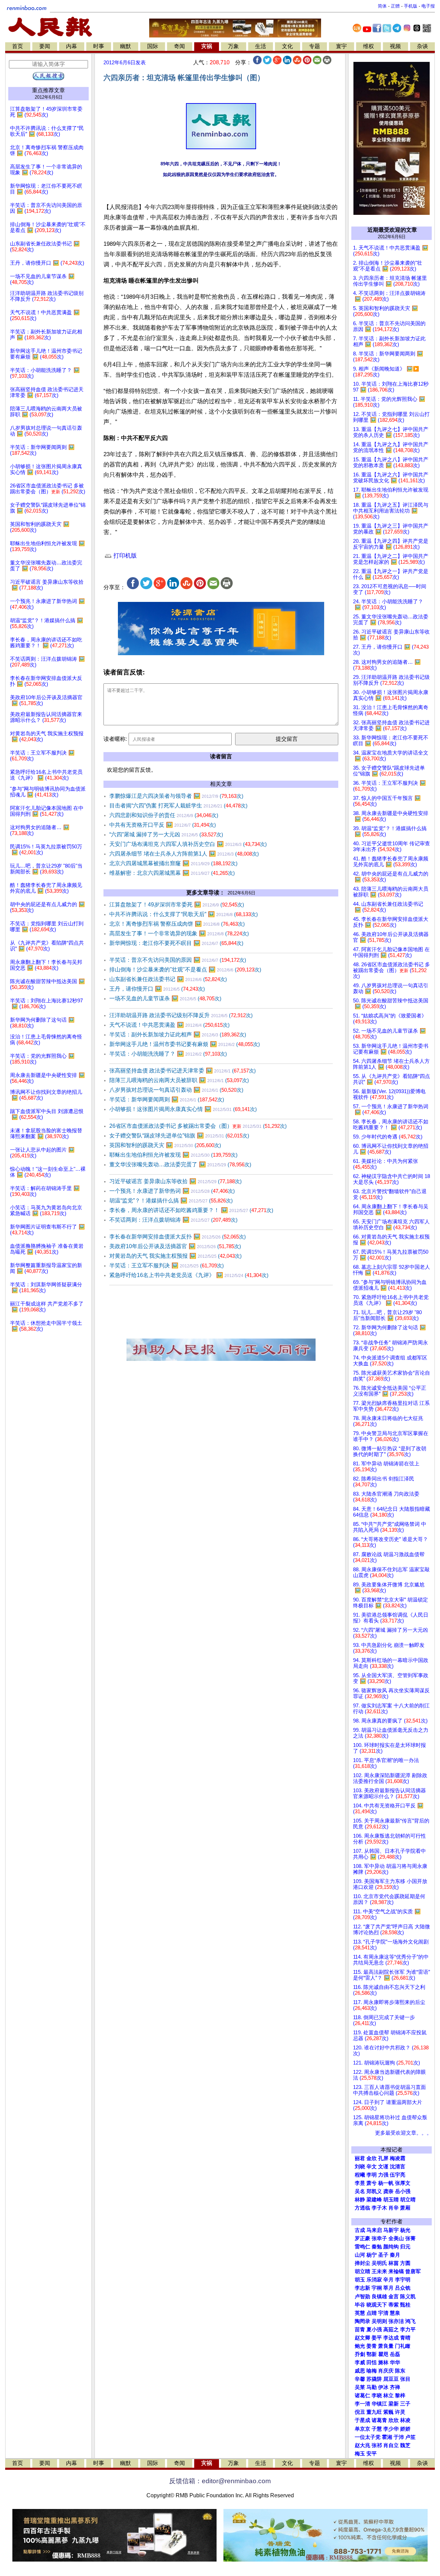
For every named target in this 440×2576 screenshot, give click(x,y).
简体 (382, 6)
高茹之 (391, 2330)
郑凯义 (374, 2191)
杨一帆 (386, 2183)
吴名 (360, 2191)
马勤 (372, 2387)
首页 (18, 46)
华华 (395, 2363)
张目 (405, 2379)
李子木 (379, 2208)
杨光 (405, 2230)
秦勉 (377, 2247)
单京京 (362, 2429)
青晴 (405, 2338)
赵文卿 (362, 2338)
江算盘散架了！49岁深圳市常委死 (177, 905)
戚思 (360, 2371)
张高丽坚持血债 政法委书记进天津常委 (183, 1071)
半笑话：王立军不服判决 (167, 1265)
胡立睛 (362, 2271)
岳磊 (395, 2354)
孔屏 (383, 2158)
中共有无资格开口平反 (163, 825)
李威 (360, 2363)
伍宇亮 (398, 2175)
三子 (405, 2404)
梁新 (394, 2404)
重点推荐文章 (48, 90)
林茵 (394, 2263)
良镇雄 (379, 2297)
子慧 (377, 2429)
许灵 (400, 2412)
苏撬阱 (374, 2379)
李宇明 (403, 2280)
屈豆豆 (391, 2379)
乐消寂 (374, 2280)
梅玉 (360, 2454)
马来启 (374, 2230)
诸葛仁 (362, 2396)
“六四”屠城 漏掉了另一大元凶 (166, 834)
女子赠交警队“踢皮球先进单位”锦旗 (179, 1136)
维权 (368, 46)
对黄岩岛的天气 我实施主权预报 (175, 1256)
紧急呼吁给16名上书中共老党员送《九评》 (189, 1275)
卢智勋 (362, 2297)
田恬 (372, 2363)
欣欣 (394, 2420)
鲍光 (360, 2346)
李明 (372, 2175)
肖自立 (391, 2445)
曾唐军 (413, 2271)
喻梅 (372, 2371)
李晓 (377, 2396)
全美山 (396, 2238)
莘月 (388, 2288)
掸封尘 (362, 2263)
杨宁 (372, 2255)
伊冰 (383, 2387)
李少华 (391, 2429)
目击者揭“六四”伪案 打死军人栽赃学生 (178, 806)
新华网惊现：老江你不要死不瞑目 (176, 943)
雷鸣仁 (362, 2247)
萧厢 (405, 2208)
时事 (99, 46)
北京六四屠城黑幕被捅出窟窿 (173, 863)
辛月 (388, 2280)
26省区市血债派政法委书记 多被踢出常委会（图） (198, 1126)
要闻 (45, 46)
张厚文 (403, 2183)
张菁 (410, 2238)
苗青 (360, 2330)
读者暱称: (115, 739)
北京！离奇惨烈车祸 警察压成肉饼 (177, 924)
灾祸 (207, 46)
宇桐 (377, 2288)
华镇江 (379, 2404)
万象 (233, 46)
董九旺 (374, 2412)
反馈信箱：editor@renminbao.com (220, 2481)
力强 (383, 2175)
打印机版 (124, 556)
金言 (394, 2297)
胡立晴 (408, 2200)
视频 (395, 46)
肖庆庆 (386, 2371)
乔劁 (360, 2354)
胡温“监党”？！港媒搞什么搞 (171, 1201)
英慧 (360, 2313)
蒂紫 (394, 2305)
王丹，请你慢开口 (157, 989)
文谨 (383, 2167)
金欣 (372, 2158)
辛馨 (360, 2379)
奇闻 (179, 46)
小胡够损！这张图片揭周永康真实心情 (183, 1109)
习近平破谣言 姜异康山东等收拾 (175, 1181)
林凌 (405, 2420)
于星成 (362, 2420)
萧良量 (386, 2346)
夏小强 (374, 2330)
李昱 (360, 2183)
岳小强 (403, 2191)
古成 (360, 2230)
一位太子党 (368, 2437)
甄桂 (405, 2305)
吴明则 (379, 2321)
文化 (287, 46)
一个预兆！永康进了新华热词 (172, 1191)
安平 (372, 2454)
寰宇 (341, 46)
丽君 (360, 2158)
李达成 (391, 2338)
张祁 (377, 2445)
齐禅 (395, 2387)
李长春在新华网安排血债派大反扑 (178, 1237)
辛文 (372, 2167)
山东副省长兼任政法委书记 (168, 979)
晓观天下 (377, 2305)
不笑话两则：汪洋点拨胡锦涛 (173, 1220)
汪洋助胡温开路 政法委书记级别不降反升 (181, 1015)
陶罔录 (362, 2321)
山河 (360, 2255)
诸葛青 (379, 2420)
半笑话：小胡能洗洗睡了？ (168, 1054)
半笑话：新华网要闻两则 (167, 1099)
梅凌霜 (398, 2158)
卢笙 (410, 2437)
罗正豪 (362, 2238)
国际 (153, 46)
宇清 (383, 2313)
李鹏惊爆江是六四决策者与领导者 (176, 796)
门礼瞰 (403, 2346)
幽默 (125, 46)
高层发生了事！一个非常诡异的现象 (179, 933)
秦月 (395, 2255)
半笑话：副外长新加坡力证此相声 (178, 1034)
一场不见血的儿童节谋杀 (165, 998)
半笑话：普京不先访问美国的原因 (178, 960)
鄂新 (372, 2354)
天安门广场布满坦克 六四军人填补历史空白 (188, 844)
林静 (360, 2200)
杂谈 (422, 46)
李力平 (408, 2330)
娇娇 (405, 2429)
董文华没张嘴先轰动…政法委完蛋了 (180, 1164)
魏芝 (405, 2445)
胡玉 (360, 2280)
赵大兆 (362, 2445)
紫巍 (388, 2412)
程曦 (360, 2175)
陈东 (400, 2371)
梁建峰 (374, 2200)
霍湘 (387, 2437)
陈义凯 (408, 2297)
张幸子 (379, 2238)
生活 (261, 46)
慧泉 (395, 2313)
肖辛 (394, 2208)
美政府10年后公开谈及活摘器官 (175, 1246)
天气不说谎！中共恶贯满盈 (169, 1025)
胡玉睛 (391, 2200)
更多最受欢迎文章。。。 (403, 2133)
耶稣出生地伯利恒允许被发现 (173, 1155)
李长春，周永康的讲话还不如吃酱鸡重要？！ (191, 1210)
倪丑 (360, 2412)
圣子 (383, 2255)
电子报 (428, 6)
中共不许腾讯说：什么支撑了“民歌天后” (184, 914)
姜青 (372, 2346)
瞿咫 (383, 2354)
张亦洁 (396, 2321)
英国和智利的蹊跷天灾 (165, 1145)
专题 (315, 46)
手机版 (411, 6)
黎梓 (400, 2396)
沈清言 (398, 2167)
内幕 (71, 46)
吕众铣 (403, 2288)
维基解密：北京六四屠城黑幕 (172, 873)
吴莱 (360, 2387)
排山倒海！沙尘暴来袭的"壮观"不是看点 (185, 970)
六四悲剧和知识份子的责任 (164, 815)
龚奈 (388, 2191)
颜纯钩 (391, 2247)
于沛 (399, 2437)
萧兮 (372, 2183)
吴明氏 (379, 2263)
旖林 (383, 2363)
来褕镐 (396, 2271)
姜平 (377, 2338)
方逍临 (362, 2208)
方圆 (405, 2263)
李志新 (362, 2288)
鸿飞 (410, 2321)
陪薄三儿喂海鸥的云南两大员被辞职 (179, 1080)
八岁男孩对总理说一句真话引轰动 (176, 1090)
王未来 (379, 2271)
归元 (405, 2247)
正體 (395, 6)
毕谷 (360, 2305)
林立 (388, 2396)
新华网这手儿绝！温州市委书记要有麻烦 (185, 1044)
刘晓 (360, 2167)
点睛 (372, 2313)
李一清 (362, 2404)
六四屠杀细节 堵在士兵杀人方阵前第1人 (184, 854)
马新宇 (391, 2230)
